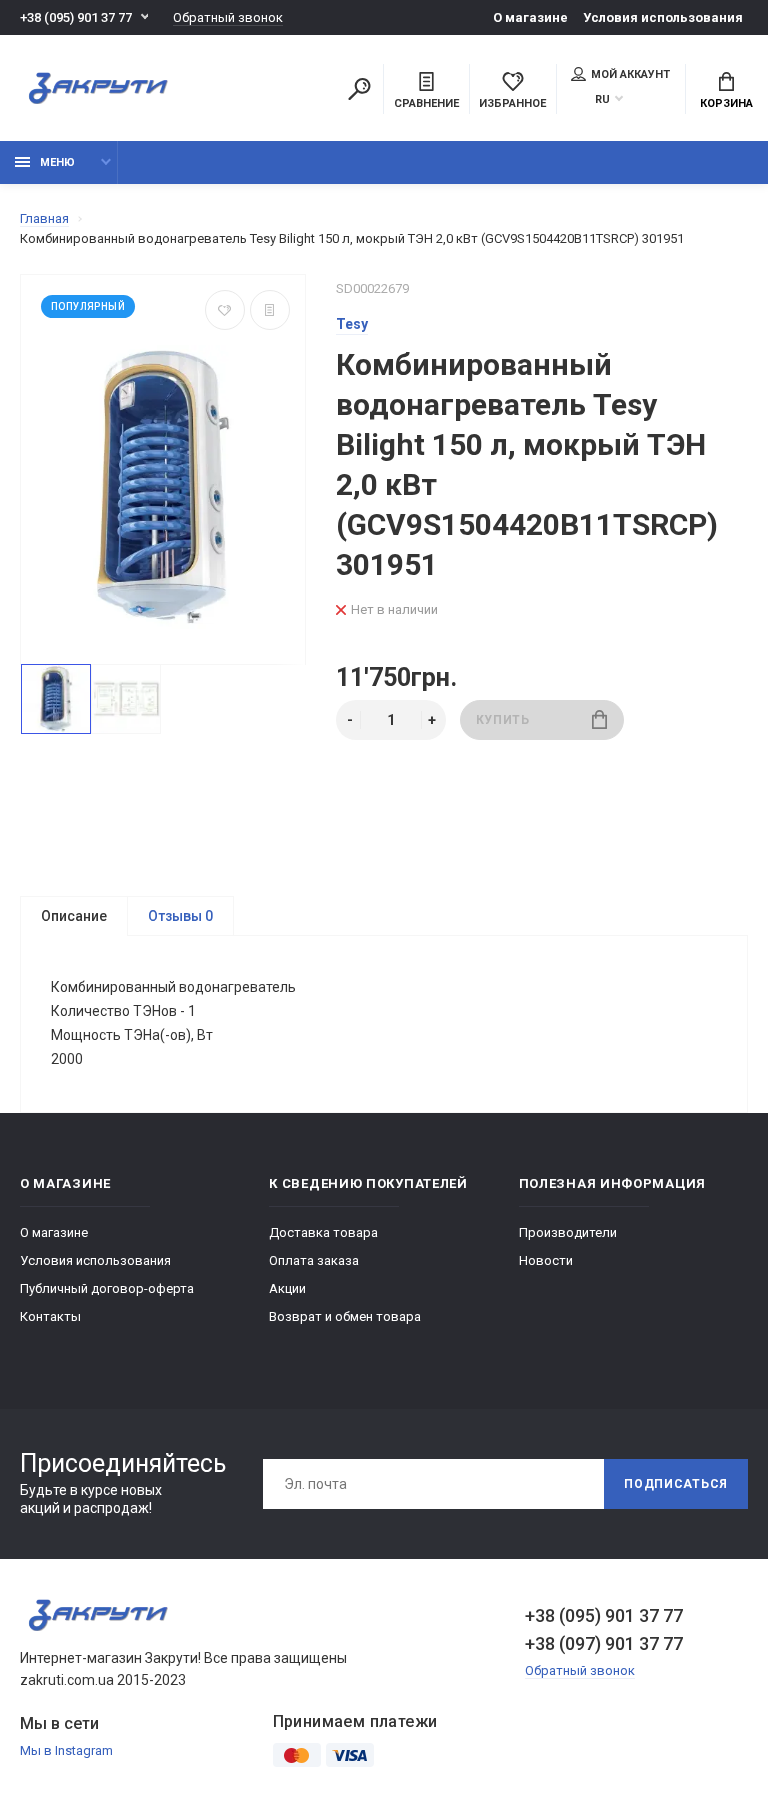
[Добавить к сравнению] (270, 310)
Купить (503, 720)
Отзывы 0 (180, 916)
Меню (57, 162)
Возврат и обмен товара (345, 1316)
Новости (546, 1260)
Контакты (50, 1316)
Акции (287, 1288)
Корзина (726, 103)
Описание (74, 916)
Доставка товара (323, 1232)
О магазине (530, 17)
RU (602, 99)
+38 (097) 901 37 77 (604, 1643)
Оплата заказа (314, 1260)
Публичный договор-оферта (107, 1288)
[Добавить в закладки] (225, 310)
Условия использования (663, 17)
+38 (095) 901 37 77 (76, 17)
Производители (568, 1232)
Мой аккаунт (630, 74)
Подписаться (676, 1484)
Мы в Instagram (66, 1750)
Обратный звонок (228, 17)
